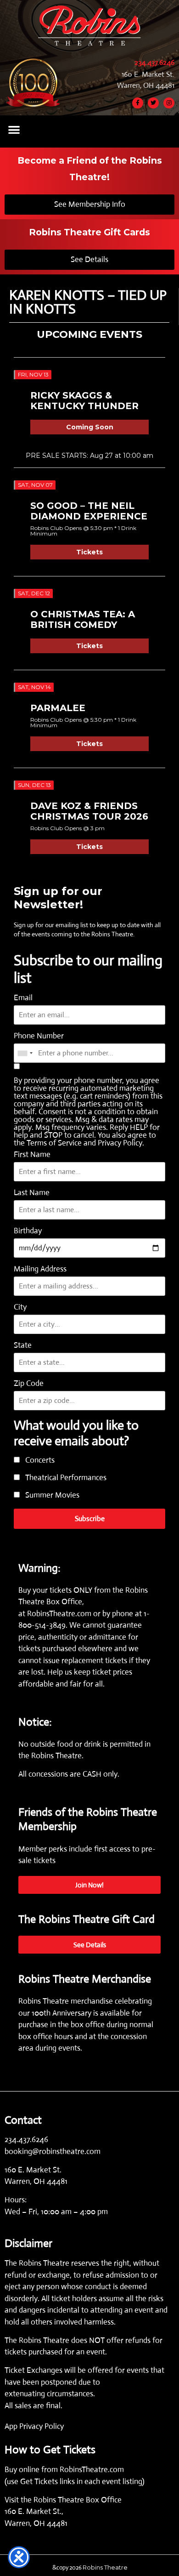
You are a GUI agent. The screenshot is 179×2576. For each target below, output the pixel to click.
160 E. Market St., (34, 2511)
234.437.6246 (154, 62)
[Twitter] (153, 103)
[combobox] (25, 1053)
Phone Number (39, 1036)
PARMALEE (58, 708)
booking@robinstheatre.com (53, 2151)
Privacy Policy (120, 1143)
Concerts (39, 1461)
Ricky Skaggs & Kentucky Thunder (84, 401)
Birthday (28, 1231)
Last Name (32, 1193)
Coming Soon (90, 427)
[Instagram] (169, 103)
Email (23, 998)
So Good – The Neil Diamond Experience (89, 511)
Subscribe (90, 1519)
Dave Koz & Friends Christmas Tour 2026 (89, 811)
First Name (32, 1154)
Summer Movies (51, 1496)
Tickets (89, 552)
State (23, 1345)
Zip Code (29, 1383)
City (20, 1307)
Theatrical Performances (65, 1478)
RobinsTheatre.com (60, 1614)
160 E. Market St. (148, 74)
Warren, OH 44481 (146, 85)
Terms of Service (54, 1143)
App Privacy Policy (34, 2426)
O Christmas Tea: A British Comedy (83, 619)
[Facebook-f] (138, 103)
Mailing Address (40, 1269)
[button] (14, 129)
